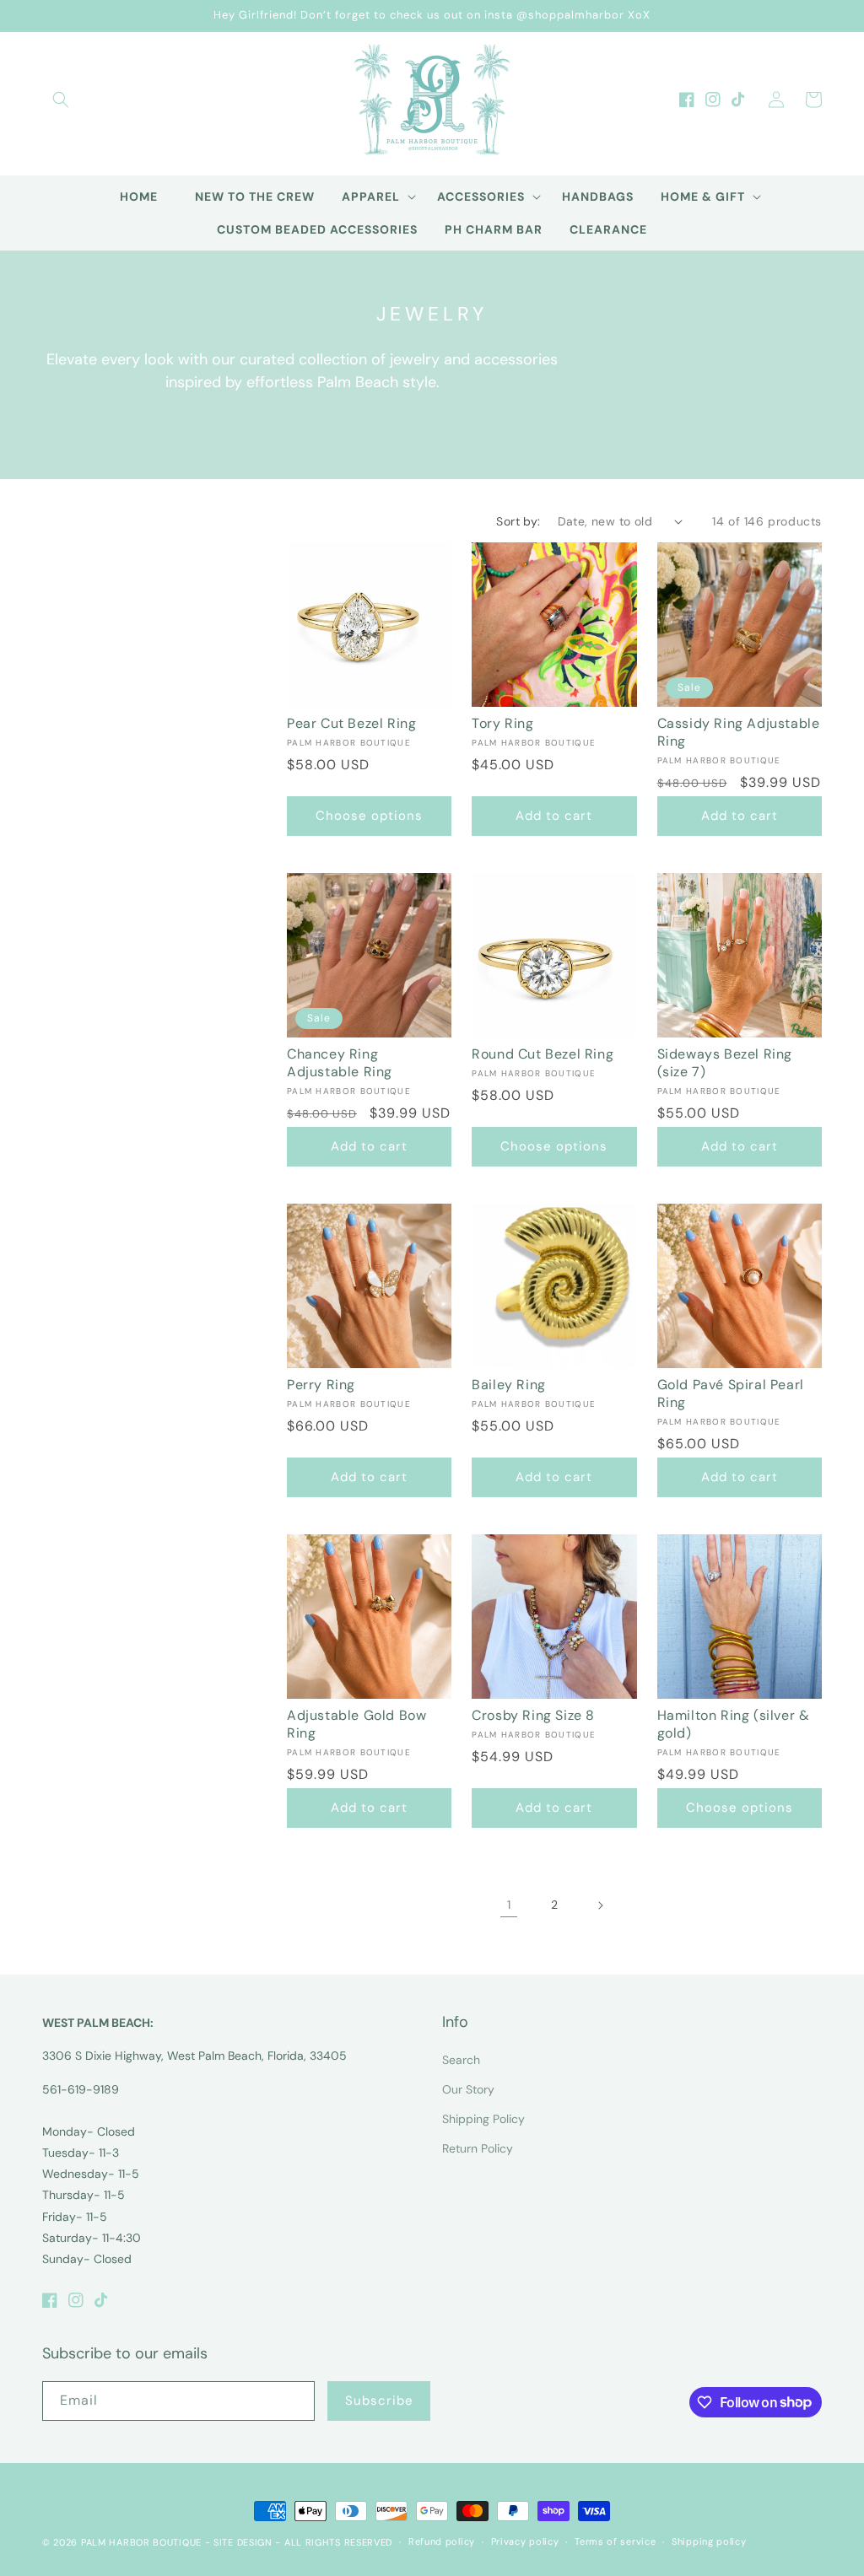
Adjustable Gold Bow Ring (356, 1725)
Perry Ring (321, 1385)
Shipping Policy (483, 2119)
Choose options (369, 816)
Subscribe (379, 2401)
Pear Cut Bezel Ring (351, 724)
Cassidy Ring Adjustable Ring (739, 733)
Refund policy (442, 2541)
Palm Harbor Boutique (141, 2542)
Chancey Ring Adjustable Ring (340, 1063)
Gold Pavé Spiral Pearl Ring (731, 1394)
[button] (61, 100)
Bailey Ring (509, 1385)
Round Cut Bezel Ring (543, 1054)
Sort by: (518, 521)
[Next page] (600, 1905)
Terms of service (615, 2541)
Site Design (243, 2542)
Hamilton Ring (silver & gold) (734, 1725)
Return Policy (478, 2148)
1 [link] (509, 1905)
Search (461, 2060)
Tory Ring (502, 724)
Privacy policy (525, 2541)
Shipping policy (709, 2541)
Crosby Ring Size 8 (533, 1716)
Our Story (468, 2089)
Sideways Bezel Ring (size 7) (725, 1063)
